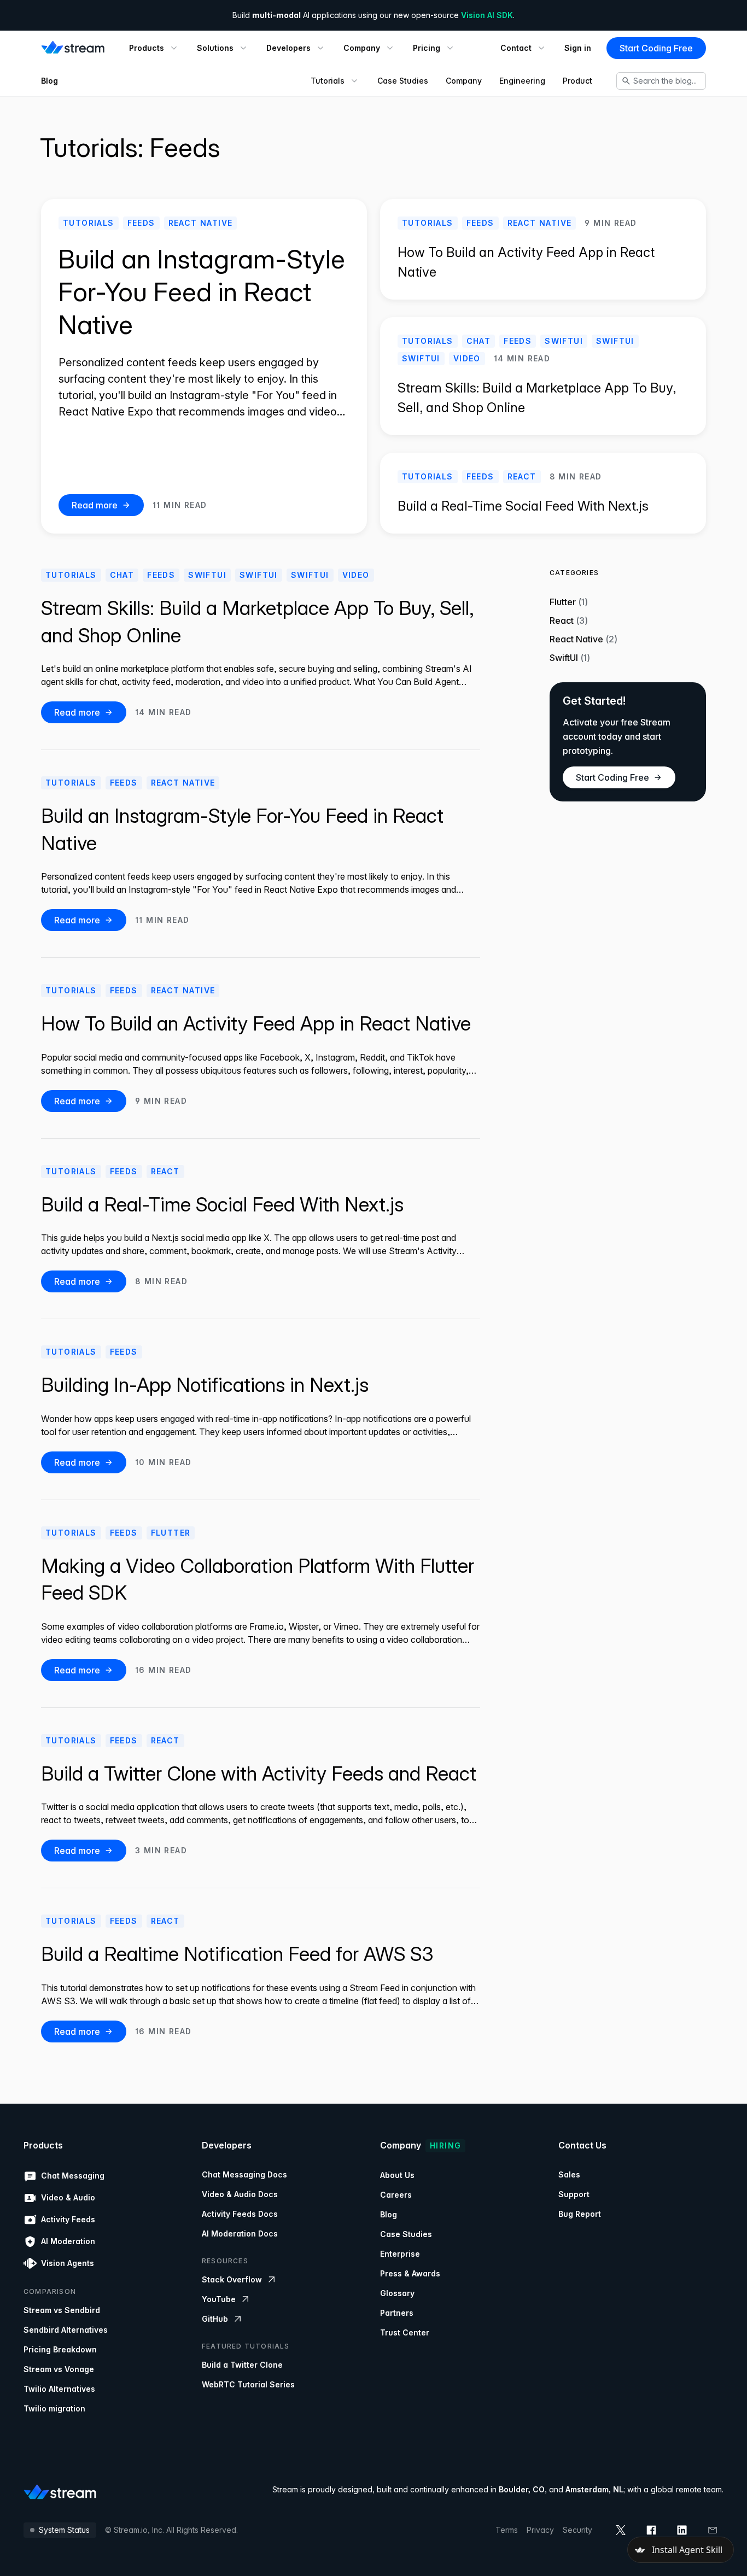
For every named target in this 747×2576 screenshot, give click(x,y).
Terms (507, 2530)
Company (464, 81)
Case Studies (403, 81)
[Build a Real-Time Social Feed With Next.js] (543, 493)
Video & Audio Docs (240, 2194)
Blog (49, 81)
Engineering (522, 81)
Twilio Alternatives (59, 2389)
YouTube (219, 2299)
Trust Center (405, 2332)
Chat (479, 341)
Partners (397, 2313)
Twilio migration (54, 2408)
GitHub (215, 2319)
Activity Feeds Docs (240, 2214)
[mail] (713, 2530)
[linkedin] (682, 2530)
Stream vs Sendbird (62, 2310)
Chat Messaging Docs (244, 2174)
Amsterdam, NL (594, 2489)
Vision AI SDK (487, 15)
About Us (397, 2175)
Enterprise (400, 2254)
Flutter (171, 1533)
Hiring (445, 2145)
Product (577, 81)
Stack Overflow (232, 2279)
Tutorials (89, 223)
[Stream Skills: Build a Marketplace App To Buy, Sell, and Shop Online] (543, 376)
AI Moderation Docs (240, 2233)
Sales (569, 2174)
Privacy (540, 2530)
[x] (621, 2530)
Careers (396, 2195)
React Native (201, 223)
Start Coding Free (656, 48)
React (522, 476)
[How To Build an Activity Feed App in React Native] (543, 249)
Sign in (578, 48)
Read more (95, 505)
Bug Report (580, 2214)
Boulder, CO (522, 2489)
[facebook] (651, 2530)
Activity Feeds (68, 2219)
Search (665, 81)
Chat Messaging (73, 2176)
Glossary (397, 2293)
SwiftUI (564, 341)
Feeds (141, 223)
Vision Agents (68, 2263)
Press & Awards (410, 2273)
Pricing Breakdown (60, 2349)
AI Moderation (68, 2241)
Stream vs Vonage (59, 2369)
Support (574, 2194)
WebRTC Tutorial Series (248, 2384)
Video (467, 358)
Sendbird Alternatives (66, 2330)
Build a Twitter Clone (242, 2365)
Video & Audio (68, 2197)
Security (577, 2530)
